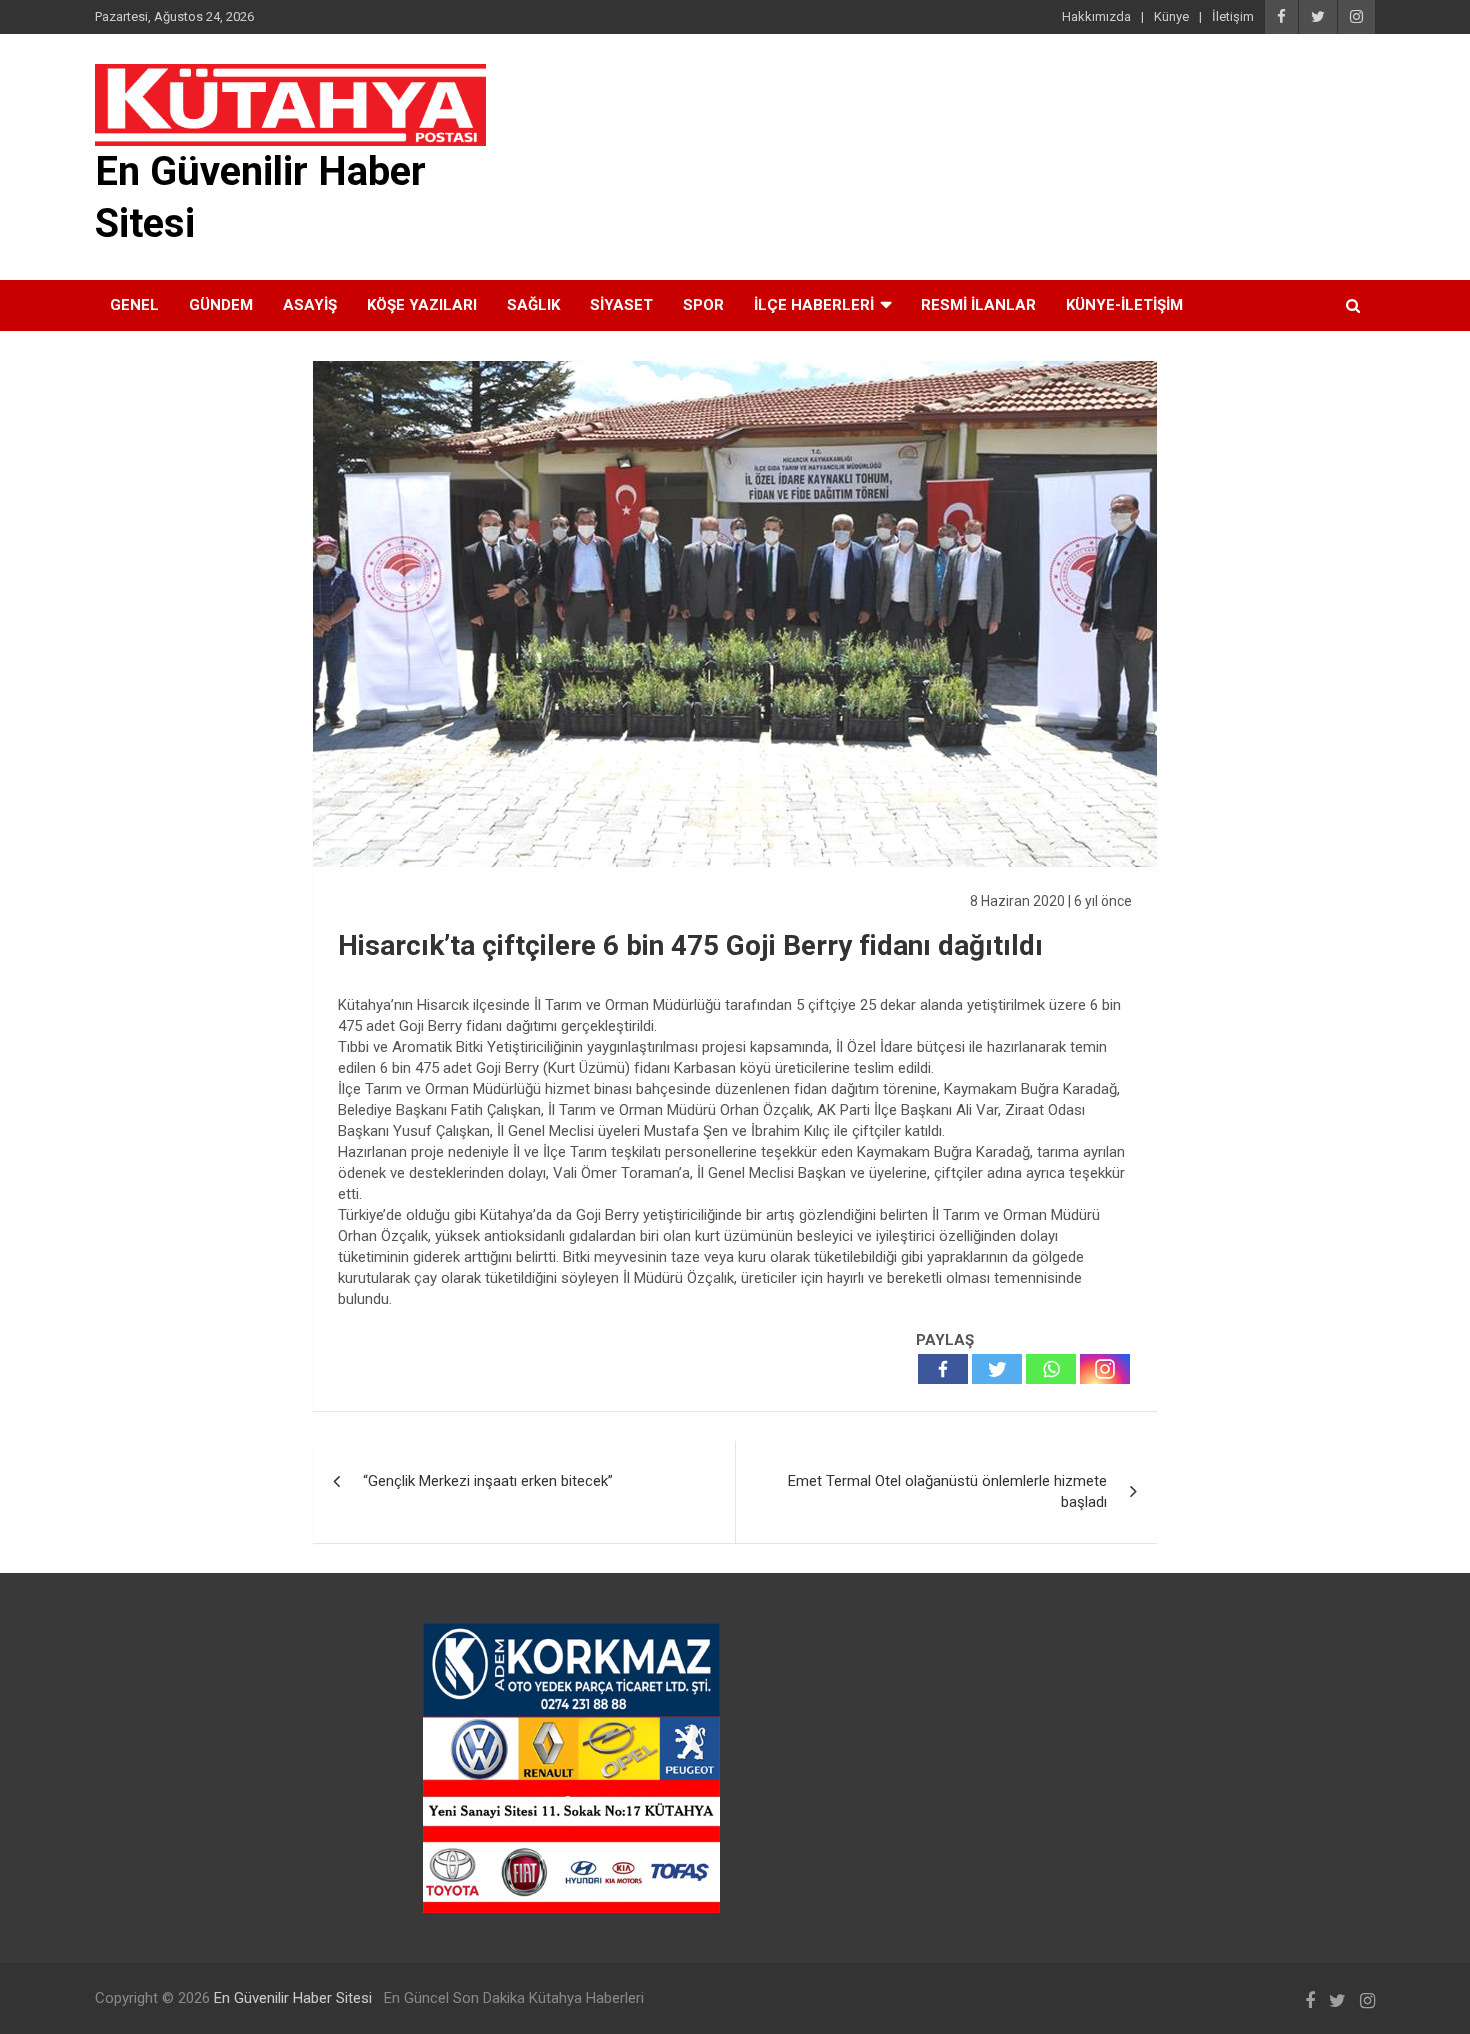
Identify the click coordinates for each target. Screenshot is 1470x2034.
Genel (134, 305)
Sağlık (533, 305)
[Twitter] (997, 1369)
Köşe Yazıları (422, 305)
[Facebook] (943, 1369)
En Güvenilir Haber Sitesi (293, 1998)
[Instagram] (1105, 1369)
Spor (703, 305)
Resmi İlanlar (978, 305)
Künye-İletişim (1124, 305)
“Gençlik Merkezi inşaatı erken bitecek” (488, 1481)
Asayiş (310, 305)
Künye (1171, 16)
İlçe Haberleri (814, 305)
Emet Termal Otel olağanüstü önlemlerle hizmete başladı (947, 1491)
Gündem (221, 305)
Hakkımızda (1096, 16)
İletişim (1233, 16)
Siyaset (621, 305)
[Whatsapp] (1051, 1369)
